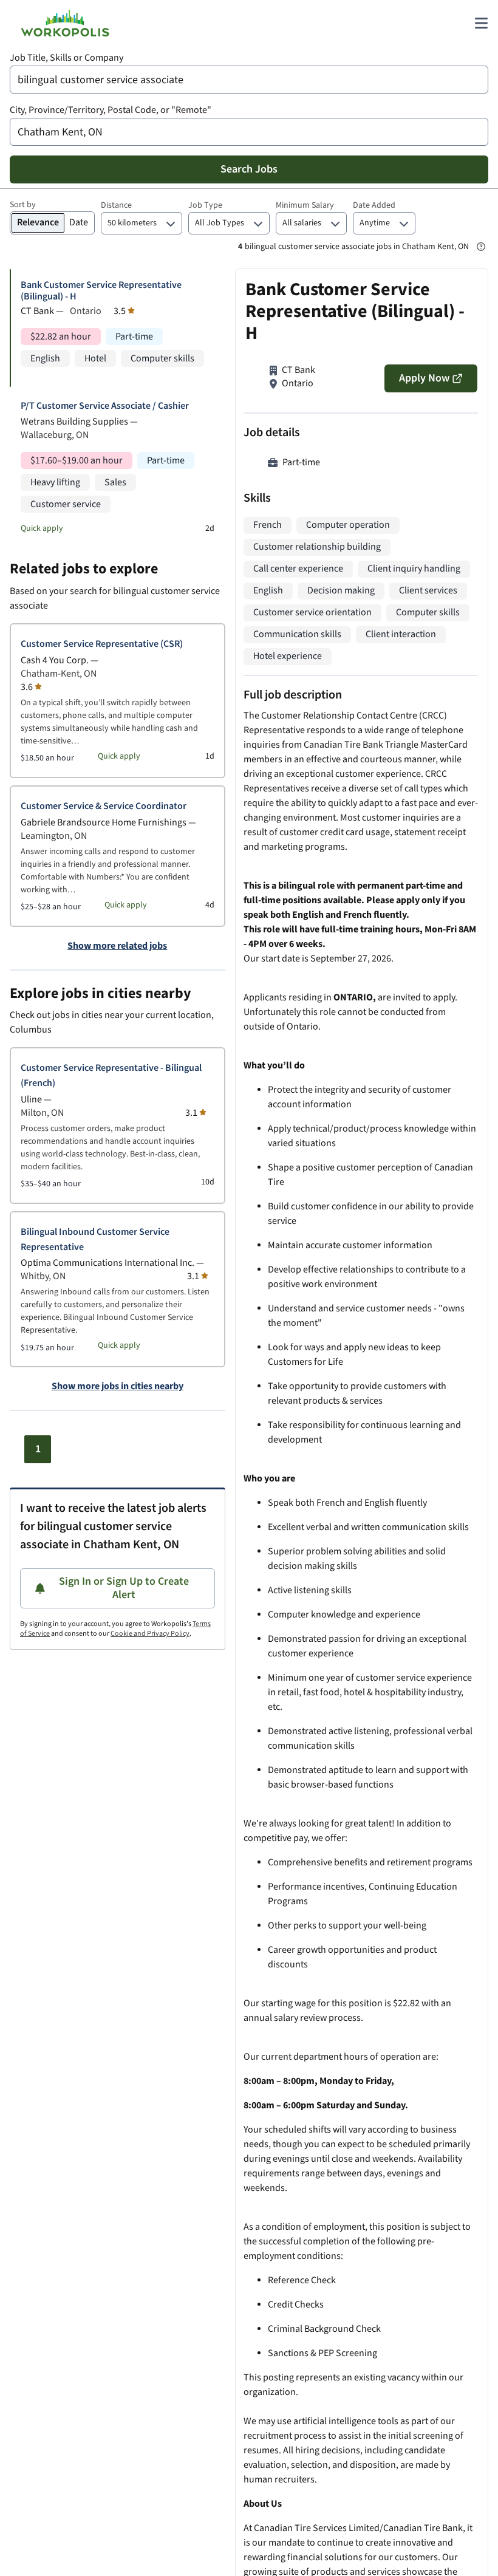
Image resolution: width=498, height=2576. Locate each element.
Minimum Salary (305, 205)
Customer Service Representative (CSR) (102, 644)
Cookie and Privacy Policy (150, 1634)
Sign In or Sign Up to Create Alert (124, 1588)
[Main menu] (481, 23)
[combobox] (249, 80)
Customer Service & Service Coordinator (104, 806)
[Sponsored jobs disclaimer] (481, 247)
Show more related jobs (117, 946)
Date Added (374, 205)
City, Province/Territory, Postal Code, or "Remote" (111, 110)
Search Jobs (249, 169)
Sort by (23, 205)
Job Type (205, 205)
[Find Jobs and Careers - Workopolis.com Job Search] (65, 23)
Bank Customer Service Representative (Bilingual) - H (101, 291)
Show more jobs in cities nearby (118, 1387)
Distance (116, 205)
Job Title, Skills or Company (67, 58)
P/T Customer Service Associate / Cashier (105, 406)
